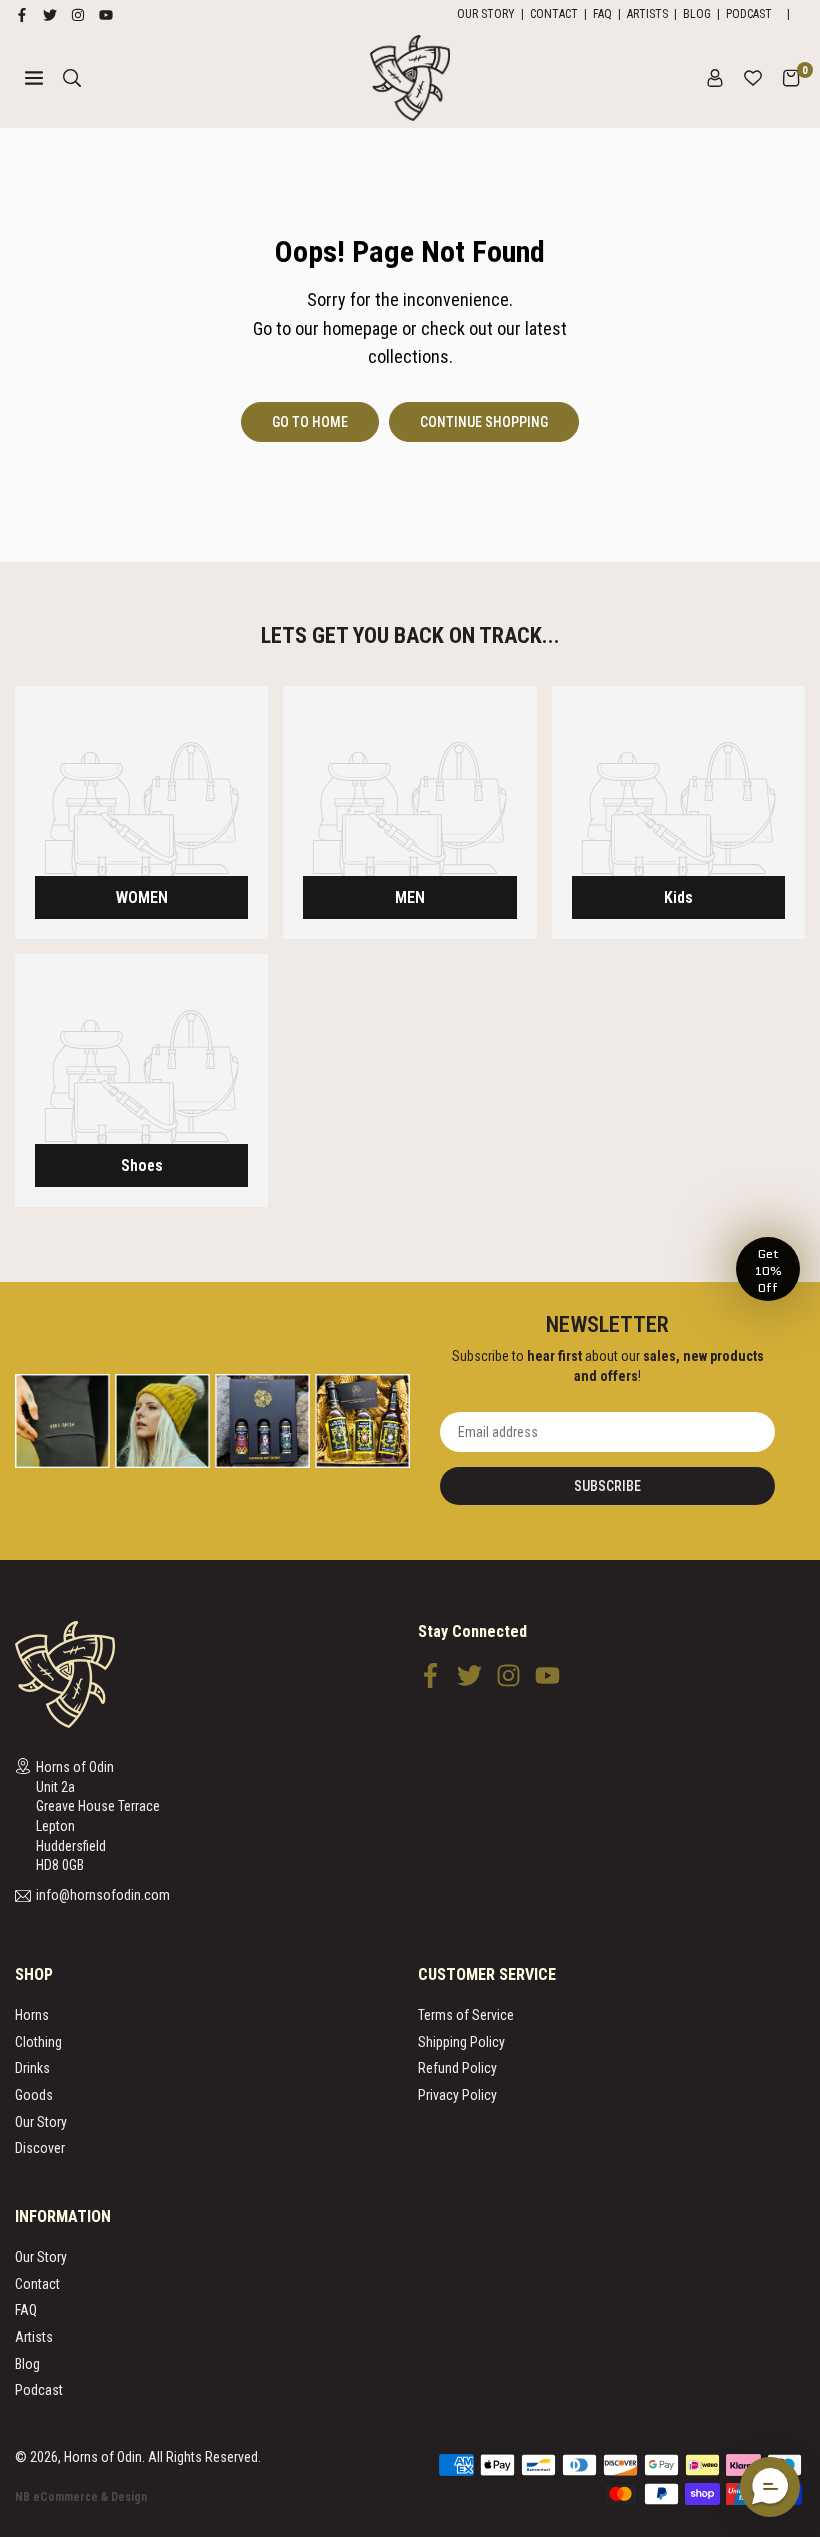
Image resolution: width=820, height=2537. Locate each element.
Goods (34, 2095)
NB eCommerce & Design (81, 2497)
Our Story (486, 14)
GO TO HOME (310, 422)
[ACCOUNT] (715, 78)
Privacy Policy (457, 2095)
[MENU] (34, 78)
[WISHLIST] (753, 78)
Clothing (38, 2042)
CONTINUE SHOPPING (484, 422)
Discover (40, 2148)
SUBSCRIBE (607, 1486)
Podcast (749, 14)
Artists (647, 14)
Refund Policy (457, 2068)
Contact (554, 14)
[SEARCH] (72, 78)
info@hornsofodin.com (103, 1895)
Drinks (32, 2068)
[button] (791, 78)
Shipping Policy (461, 2042)
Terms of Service (466, 2015)
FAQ (602, 14)
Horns (32, 2015)
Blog (697, 14)
